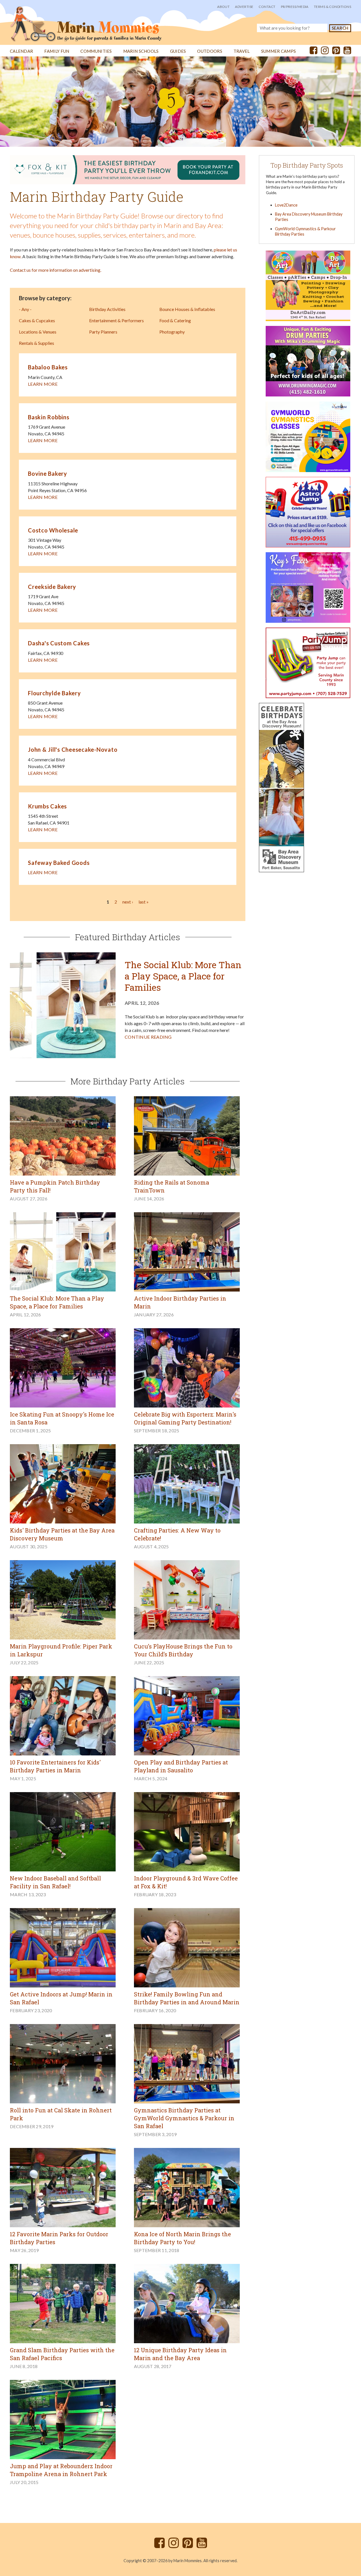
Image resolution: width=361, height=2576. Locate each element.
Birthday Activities (107, 309)
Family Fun (57, 51)
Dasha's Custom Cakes (59, 643)
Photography (172, 332)
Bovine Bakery (48, 473)
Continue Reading (148, 1037)
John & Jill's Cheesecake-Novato (73, 749)
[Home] (86, 21)
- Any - (25, 309)
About (223, 7)
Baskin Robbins (49, 417)
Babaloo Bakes (48, 367)
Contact (267, 7)
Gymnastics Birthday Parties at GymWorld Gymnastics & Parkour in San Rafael (184, 2118)
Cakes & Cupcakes (37, 320)
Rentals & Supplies (37, 343)
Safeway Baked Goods (59, 863)
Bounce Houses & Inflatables (187, 309)
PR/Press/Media (295, 7)
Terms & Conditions (333, 7)
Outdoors (210, 51)
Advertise (244, 7)
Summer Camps (279, 51)
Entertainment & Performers (116, 320)
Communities (96, 51)
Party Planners (103, 332)
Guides (178, 51)
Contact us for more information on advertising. (56, 270)
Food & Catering (175, 320)
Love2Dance (286, 205)
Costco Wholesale (53, 530)
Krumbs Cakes (47, 806)
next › (128, 902)
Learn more (43, 384)
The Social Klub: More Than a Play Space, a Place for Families (183, 976)
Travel (242, 51)
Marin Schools (141, 51)
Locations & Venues (38, 332)
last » (144, 902)
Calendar (21, 51)
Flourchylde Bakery (54, 693)
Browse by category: (45, 298)
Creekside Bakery (52, 587)
